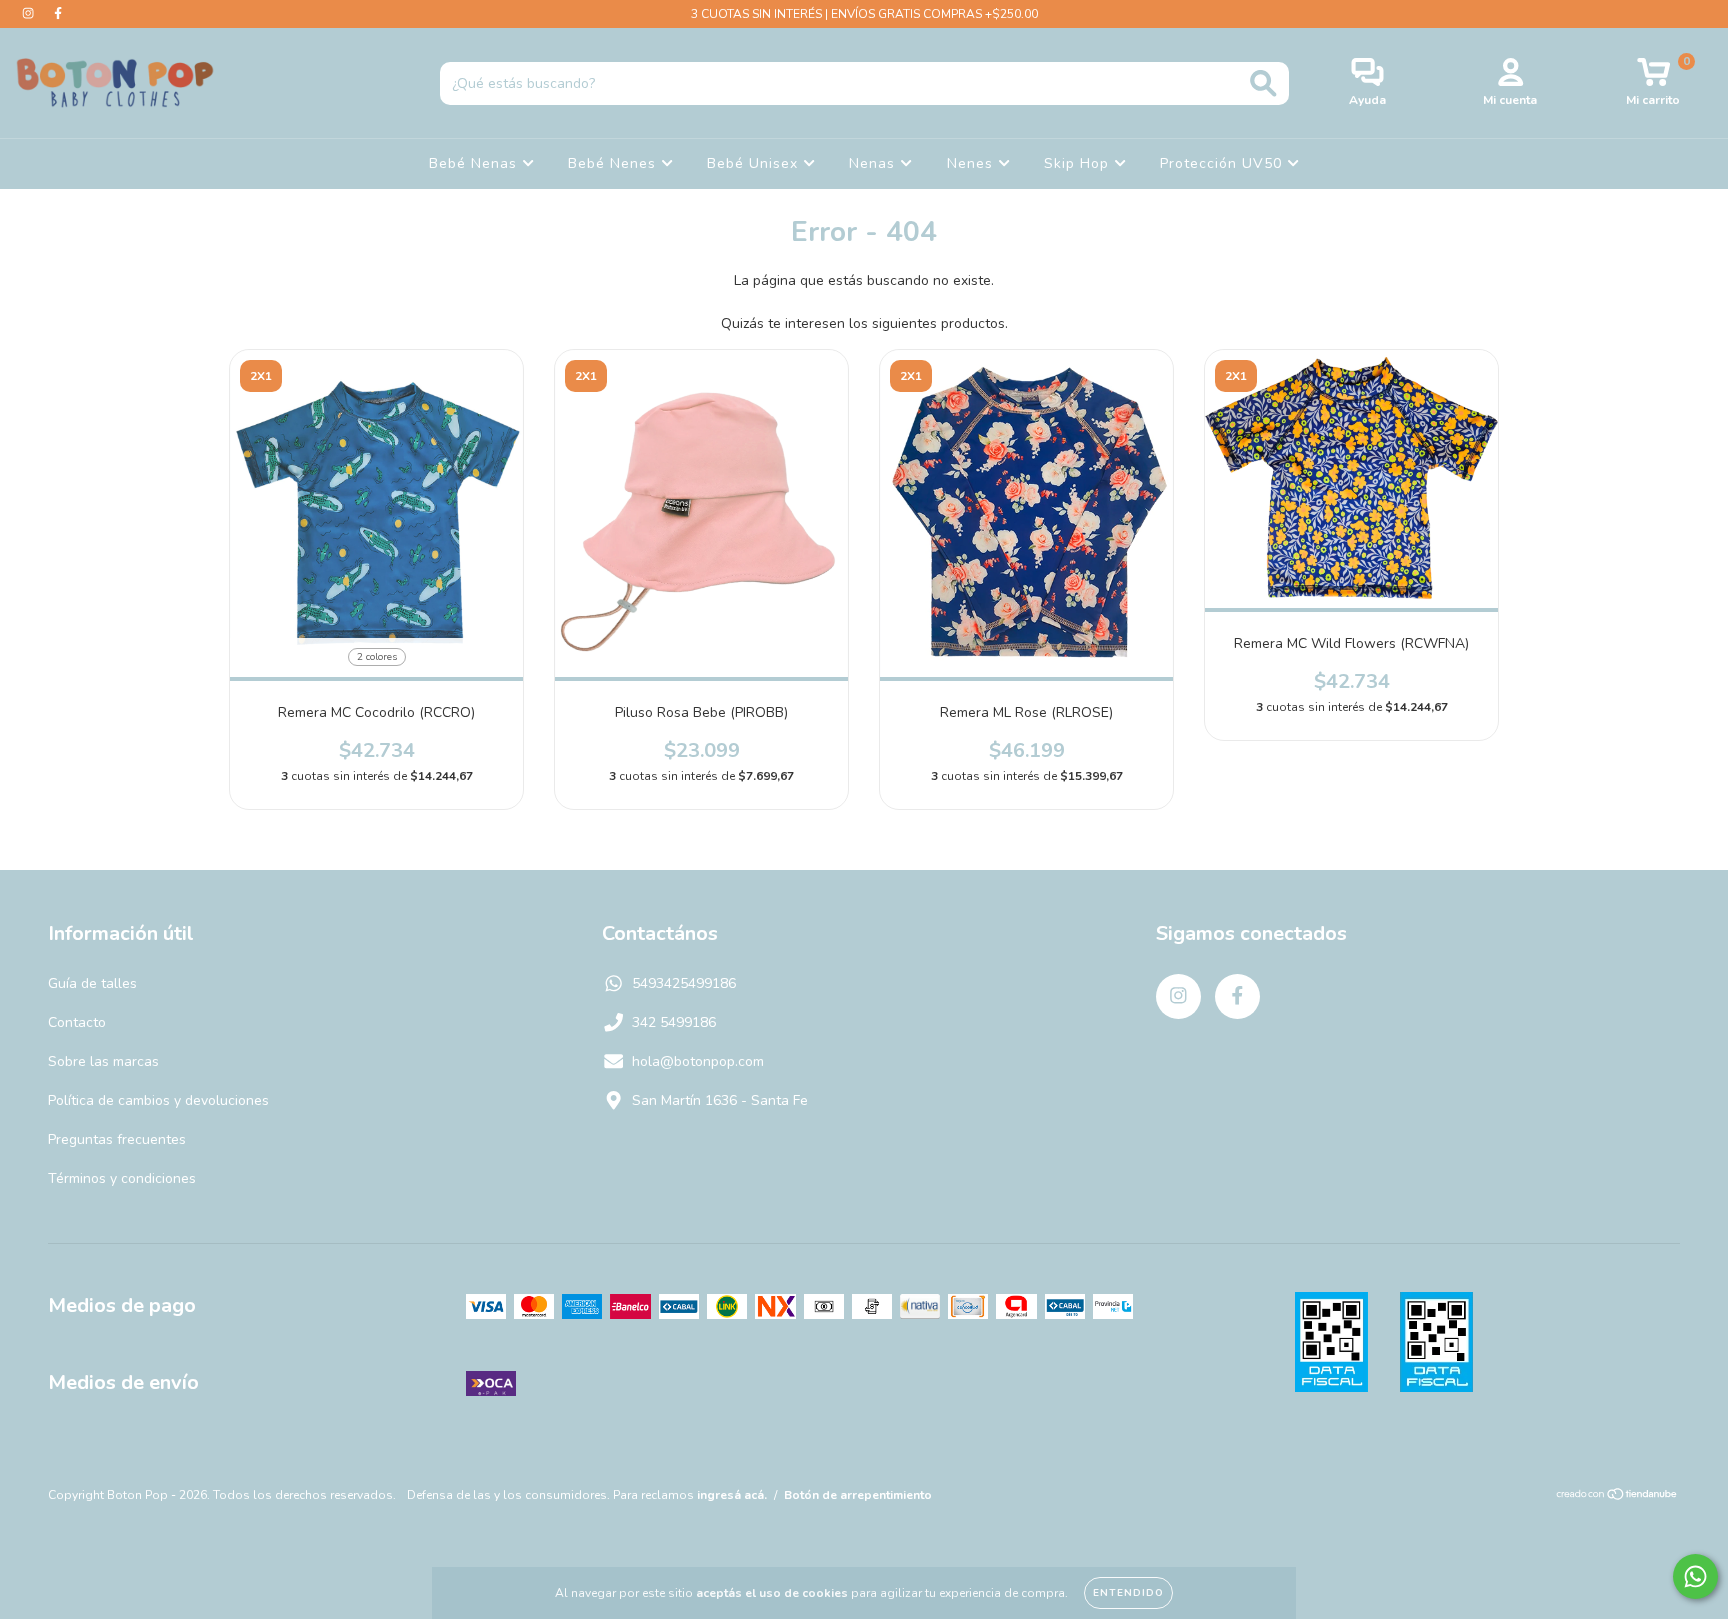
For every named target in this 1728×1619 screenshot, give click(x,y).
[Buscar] (1263, 83)
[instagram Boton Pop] (30, 13)
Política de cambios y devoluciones (158, 1100)
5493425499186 (684, 983)
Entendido (1128, 1593)
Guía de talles (92, 983)
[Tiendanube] (1617, 1497)
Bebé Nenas (475, 163)
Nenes (972, 163)
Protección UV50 (1223, 163)
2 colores (377, 657)
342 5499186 (674, 1022)
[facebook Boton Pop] (58, 13)
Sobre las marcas (103, 1061)
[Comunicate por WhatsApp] (1695, 1576)
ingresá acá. (732, 1495)
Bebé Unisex (755, 163)
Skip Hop (1079, 163)
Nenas (874, 163)
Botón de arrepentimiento (858, 1495)
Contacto (77, 1022)
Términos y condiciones (122, 1178)
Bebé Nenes (614, 163)
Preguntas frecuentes (117, 1139)
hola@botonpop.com (698, 1061)
